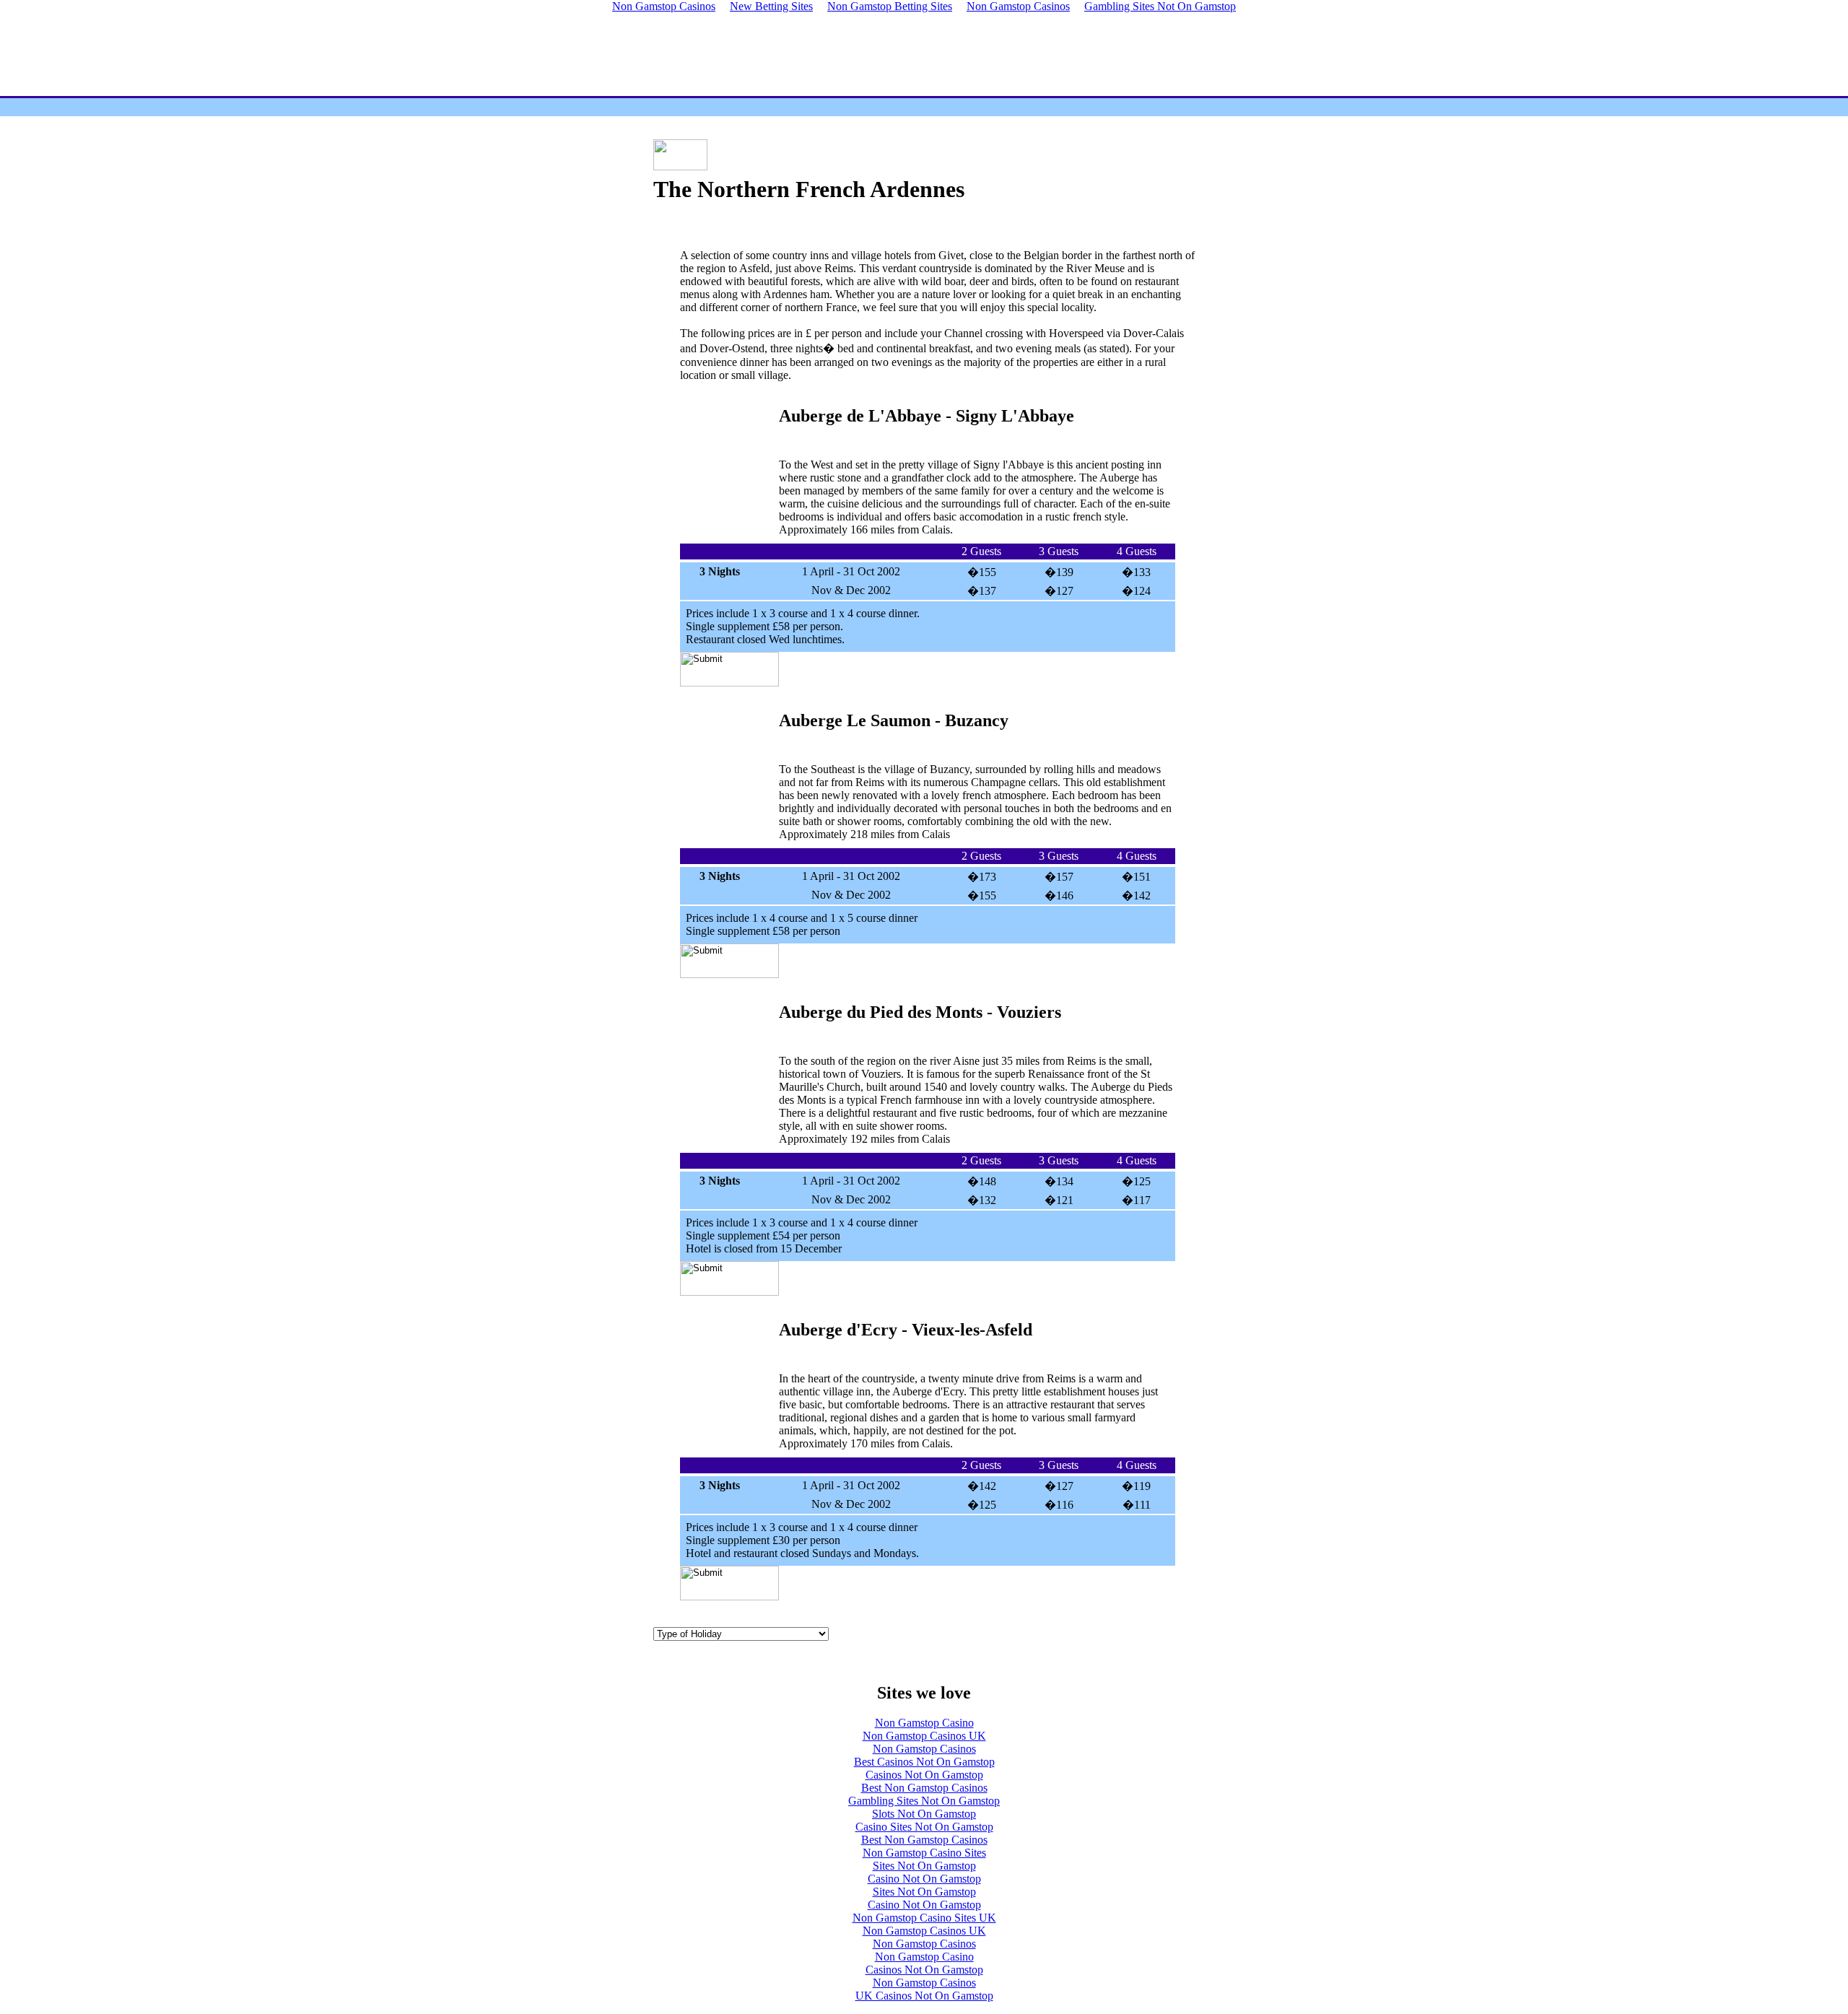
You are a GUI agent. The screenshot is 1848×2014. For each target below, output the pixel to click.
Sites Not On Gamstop (924, 1866)
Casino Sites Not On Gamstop (924, 1827)
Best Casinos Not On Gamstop (924, 1762)
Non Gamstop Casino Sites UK (924, 1918)
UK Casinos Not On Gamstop (924, 1996)
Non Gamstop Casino (924, 1723)
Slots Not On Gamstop (924, 1814)
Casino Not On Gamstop (924, 1879)
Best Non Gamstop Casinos (924, 1788)
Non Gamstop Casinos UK (924, 1736)
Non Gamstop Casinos (924, 1749)
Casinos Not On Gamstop (924, 1775)
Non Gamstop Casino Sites (924, 1853)
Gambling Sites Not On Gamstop (924, 1801)
